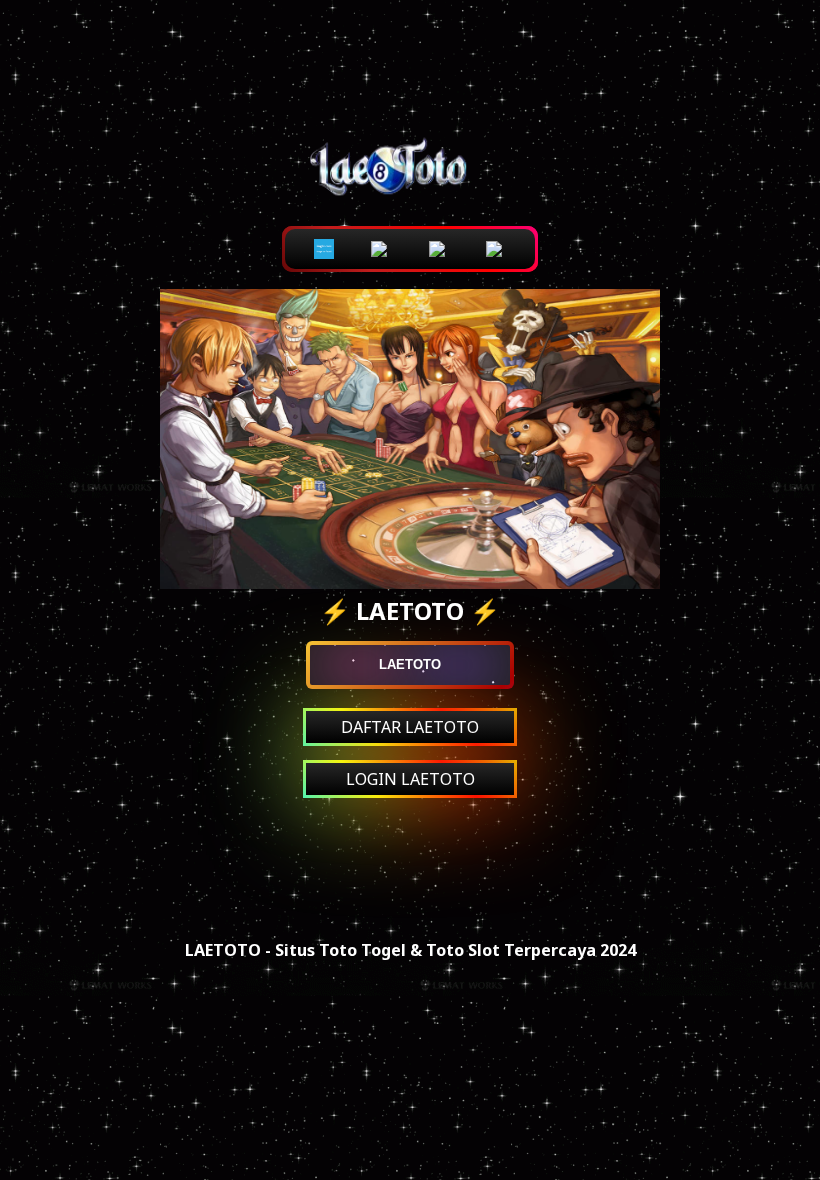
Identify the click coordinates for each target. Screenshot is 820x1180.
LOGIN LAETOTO (410, 779)
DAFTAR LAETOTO (410, 727)
